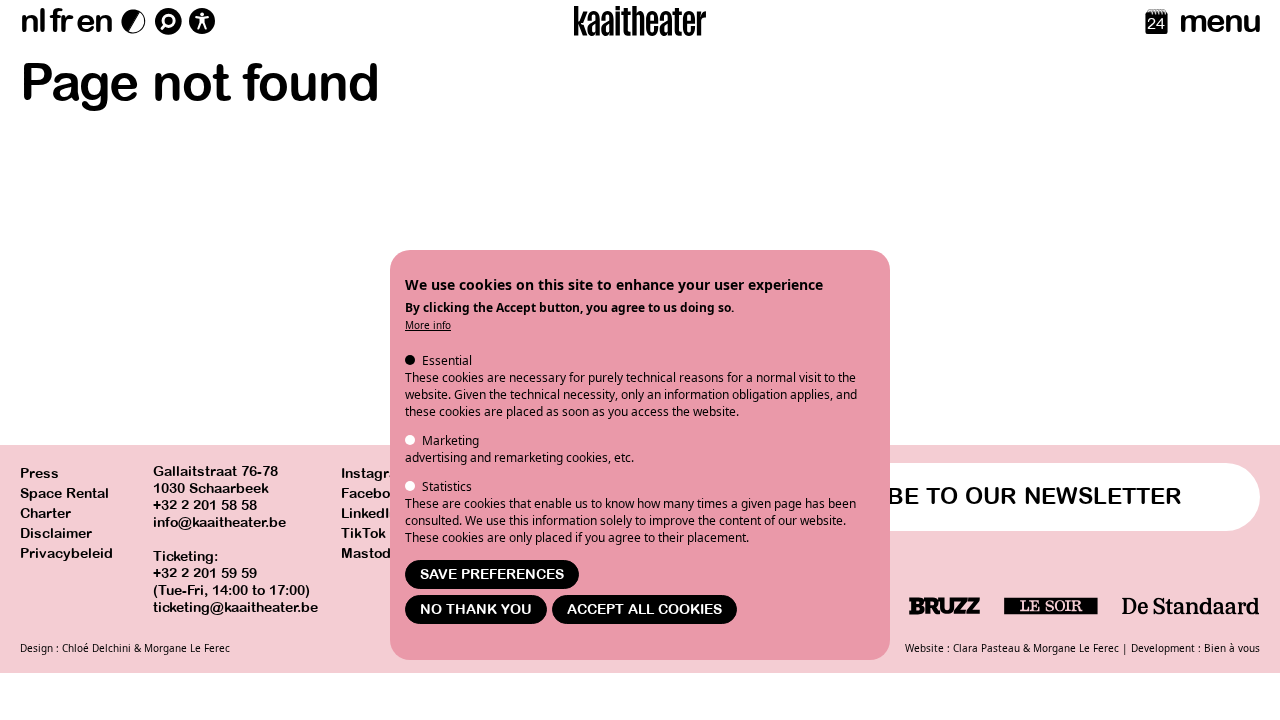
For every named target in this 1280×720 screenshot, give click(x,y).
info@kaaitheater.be (219, 522)
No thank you (476, 609)
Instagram (375, 473)
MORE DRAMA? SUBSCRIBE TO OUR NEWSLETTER (890, 496)
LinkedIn (369, 513)
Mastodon (374, 553)
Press (39, 473)
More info (428, 325)
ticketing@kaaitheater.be (235, 607)
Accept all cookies (644, 609)
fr (60, 21)
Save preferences (492, 574)
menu (1219, 21)
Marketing (450, 440)
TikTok (363, 533)
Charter (45, 513)
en (94, 21)
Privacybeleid (66, 553)
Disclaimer (56, 533)
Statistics (447, 486)
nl (32, 21)
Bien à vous (1232, 648)
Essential (447, 360)
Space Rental (64, 493)
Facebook (373, 493)
